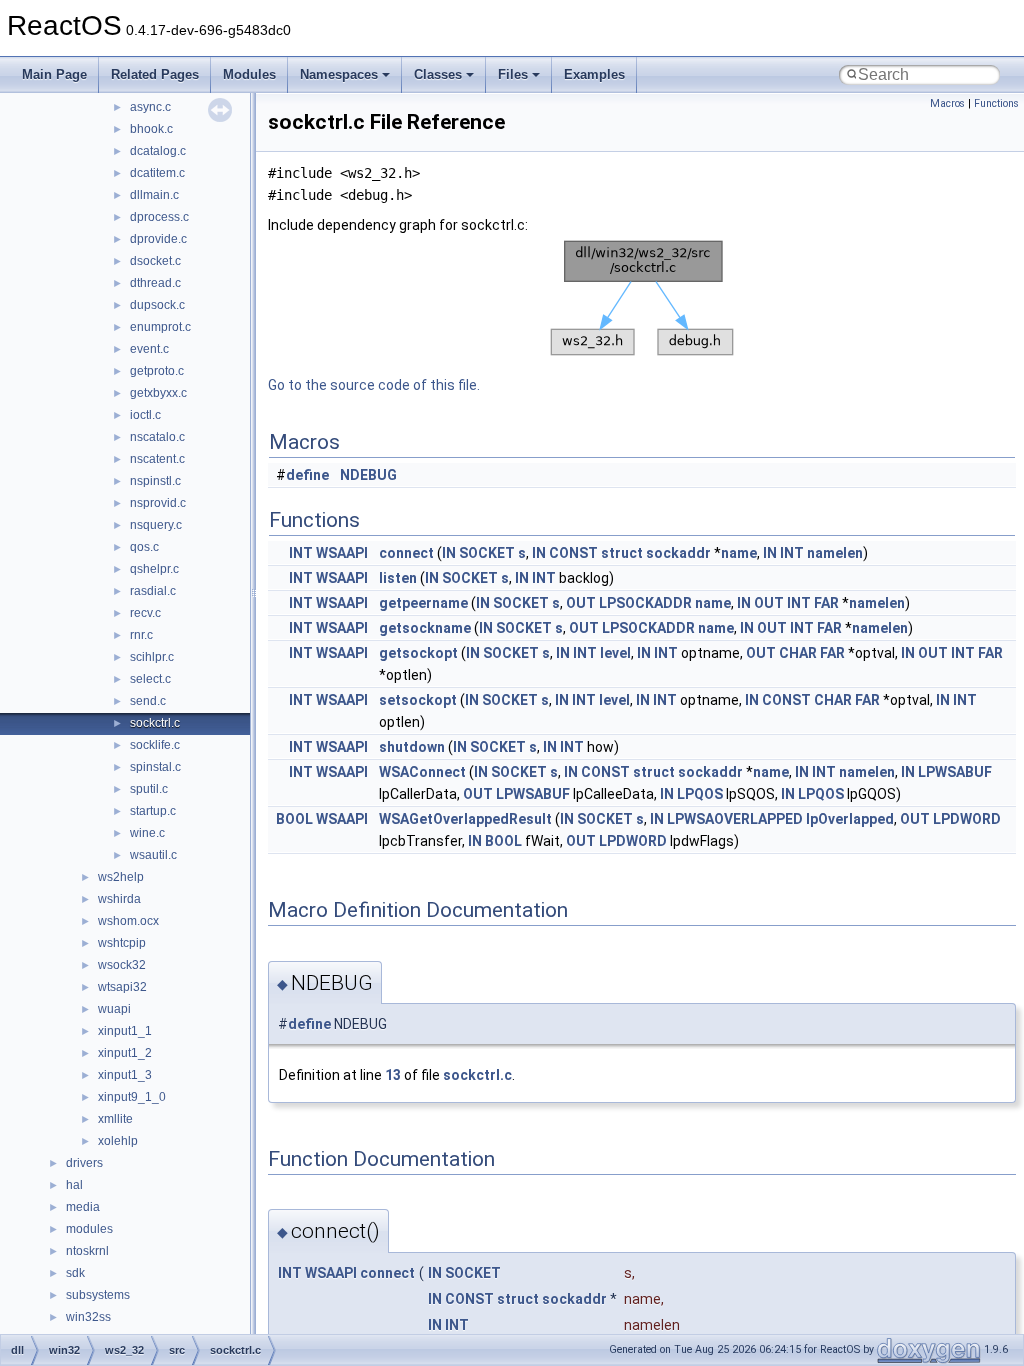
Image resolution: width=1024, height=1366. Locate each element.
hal (74, 1185)
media (83, 1207)
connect (406, 553)
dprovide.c (158, 239)
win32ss (88, 1317)
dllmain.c (154, 195)
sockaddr (678, 553)
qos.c (144, 547)
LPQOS (700, 794)
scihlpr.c (152, 657)
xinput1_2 (125, 1053)
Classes (438, 74)
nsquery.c (156, 525)
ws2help (121, 877)
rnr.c (141, 635)
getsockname (425, 628)
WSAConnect (422, 772)
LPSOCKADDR (645, 603)
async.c (150, 107)
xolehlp (118, 1141)
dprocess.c (159, 217)
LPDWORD (967, 819)
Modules (249, 74)
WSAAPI (342, 553)
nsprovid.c (158, 503)
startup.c (153, 811)
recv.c (145, 613)
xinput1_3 (125, 1075)
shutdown (412, 747)
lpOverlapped (850, 819)
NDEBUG (368, 475)
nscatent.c (157, 459)
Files (513, 74)
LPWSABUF (955, 772)
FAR (826, 603)
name (739, 553)
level (615, 653)
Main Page (54, 74)
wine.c (147, 833)
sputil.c (149, 789)
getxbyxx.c (158, 393)
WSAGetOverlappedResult (465, 819)
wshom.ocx (128, 921)
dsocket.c (155, 261)
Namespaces (339, 74)
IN (449, 553)
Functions (996, 103)
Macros (947, 103)
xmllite (115, 1119)
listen (398, 578)
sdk (75, 1273)
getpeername (423, 603)
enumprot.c (160, 327)
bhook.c (151, 129)
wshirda (119, 899)
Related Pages (155, 74)
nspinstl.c (155, 481)
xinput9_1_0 (132, 1097)
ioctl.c (145, 415)
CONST (573, 553)
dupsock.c (157, 305)
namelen (835, 553)
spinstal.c (155, 767)
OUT (581, 603)
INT (301, 553)
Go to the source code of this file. (374, 385)
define (307, 475)
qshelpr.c (154, 569)
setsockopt (418, 700)
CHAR (798, 653)
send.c (148, 701)
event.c (149, 349)
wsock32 (122, 965)
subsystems (98, 1295)
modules (89, 1229)
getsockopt (418, 653)
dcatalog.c (158, 151)
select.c (150, 679)
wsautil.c (153, 855)
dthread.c (155, 283)
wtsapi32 (122, 987)
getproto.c (157, 371)
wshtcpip (122, 943)
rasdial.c (153, 591)
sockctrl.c (155, 723)
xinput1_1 (125, 1031)
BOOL (294, 819)
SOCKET (487, 553)
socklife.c (155, 745)
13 (393, 1075)
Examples (594, 74)
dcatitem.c (157, 173)
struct (622, 553)
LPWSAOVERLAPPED (735, 819)
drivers (84, 1163)
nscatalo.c (157, 437)
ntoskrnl (87, 1251)
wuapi (114, 1009)
